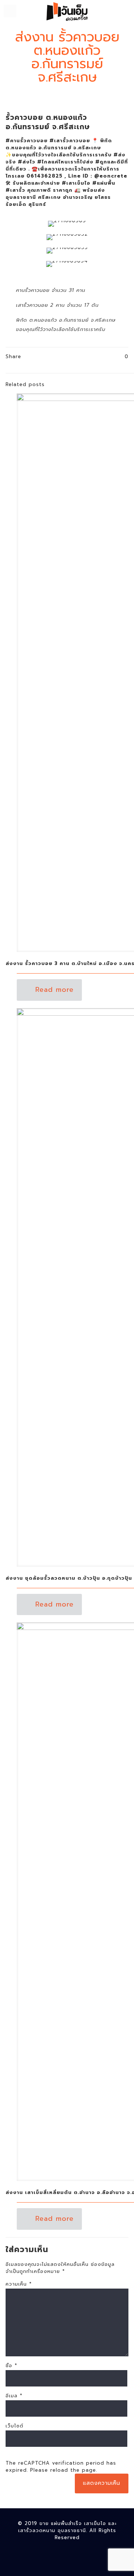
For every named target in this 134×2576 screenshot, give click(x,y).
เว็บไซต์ (15, 2426)
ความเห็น (19, 2284)
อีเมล (14, 2396)
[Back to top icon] (119, 2561)
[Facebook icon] (67, 2550)
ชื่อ (11, 2365)
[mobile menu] (10, 11)
